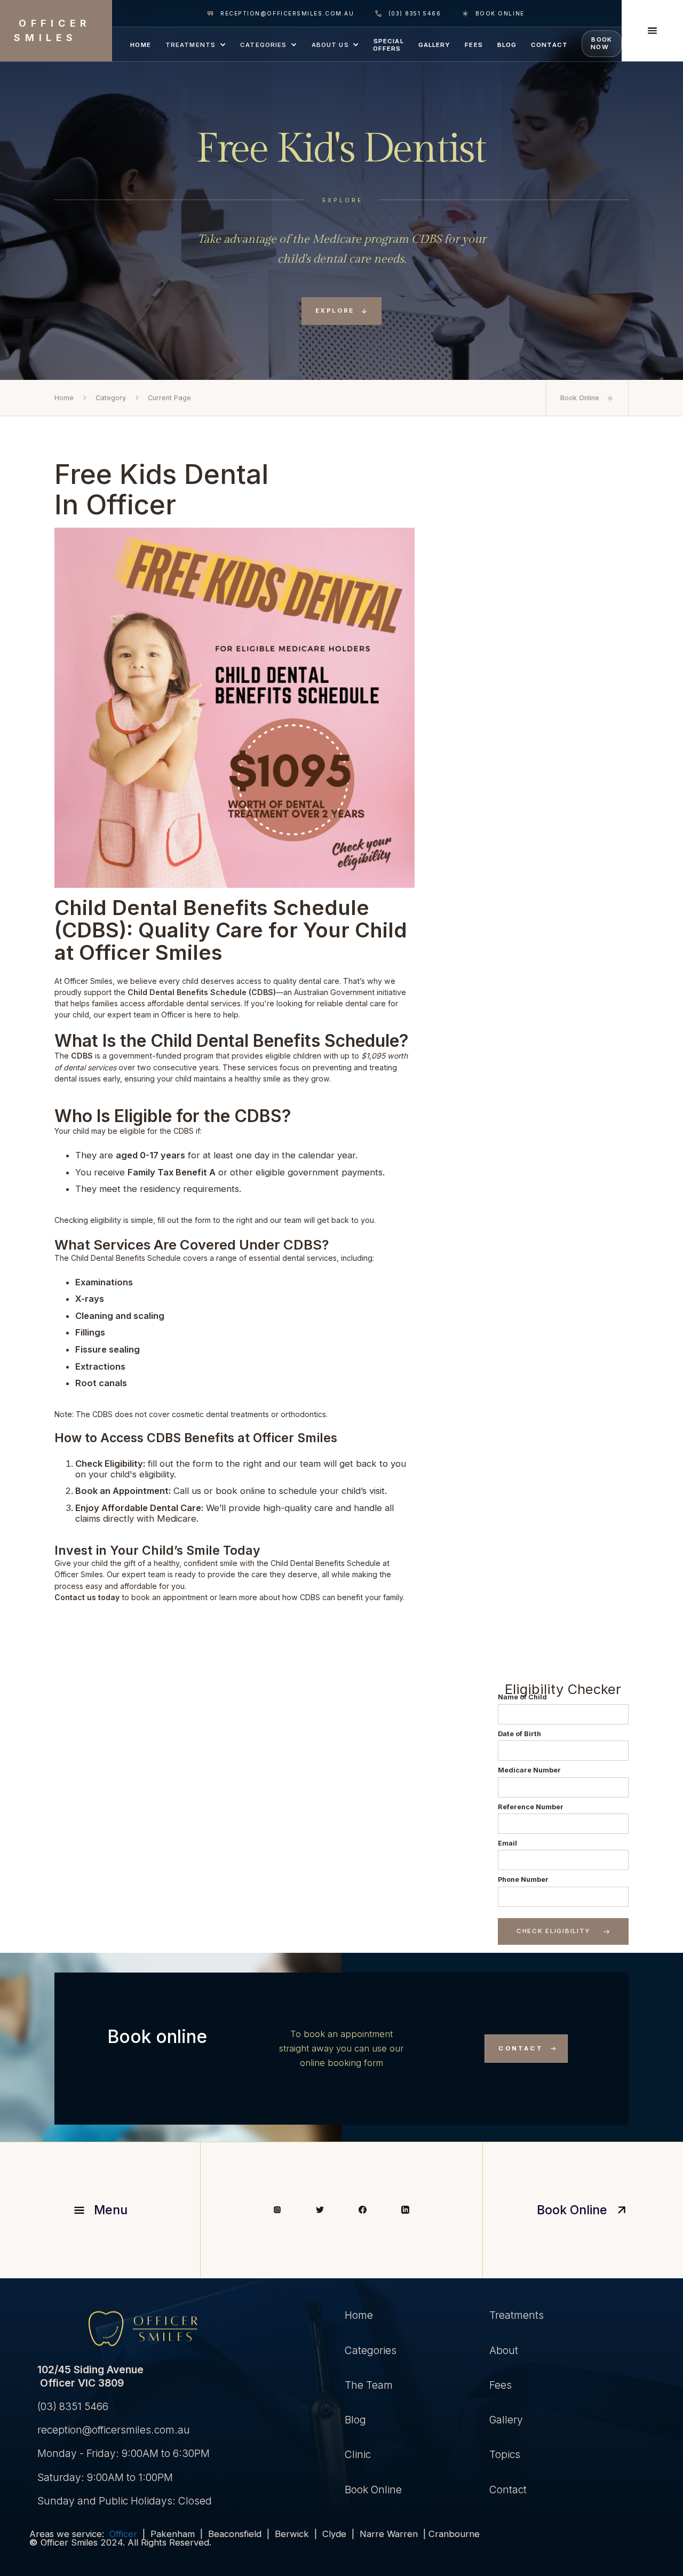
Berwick (295, 2534)
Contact (508, 2490)
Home (359, 2315)
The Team (369, 2385)
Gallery (506, 2420)
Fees (501, 2385)
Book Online (373, 2490)
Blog (355, 2420)
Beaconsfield (235, 2534)
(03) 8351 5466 (69, 2406)
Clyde (337, 2534)
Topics (505, 2454)
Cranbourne (454, 2534)
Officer (126, 2534)
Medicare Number (529, 1770)
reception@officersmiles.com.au (110, 2430)
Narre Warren (389, 2534)
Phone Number (523, 1879)
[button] (195, 44)
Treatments (517, 2315)
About (504, 2350)
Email (507, 1843)
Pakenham (173, 2534)
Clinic (358, 2454)
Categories (371, 2350)
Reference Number (531, 1807)
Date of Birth (519, 1734)
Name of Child (522, 1697)
